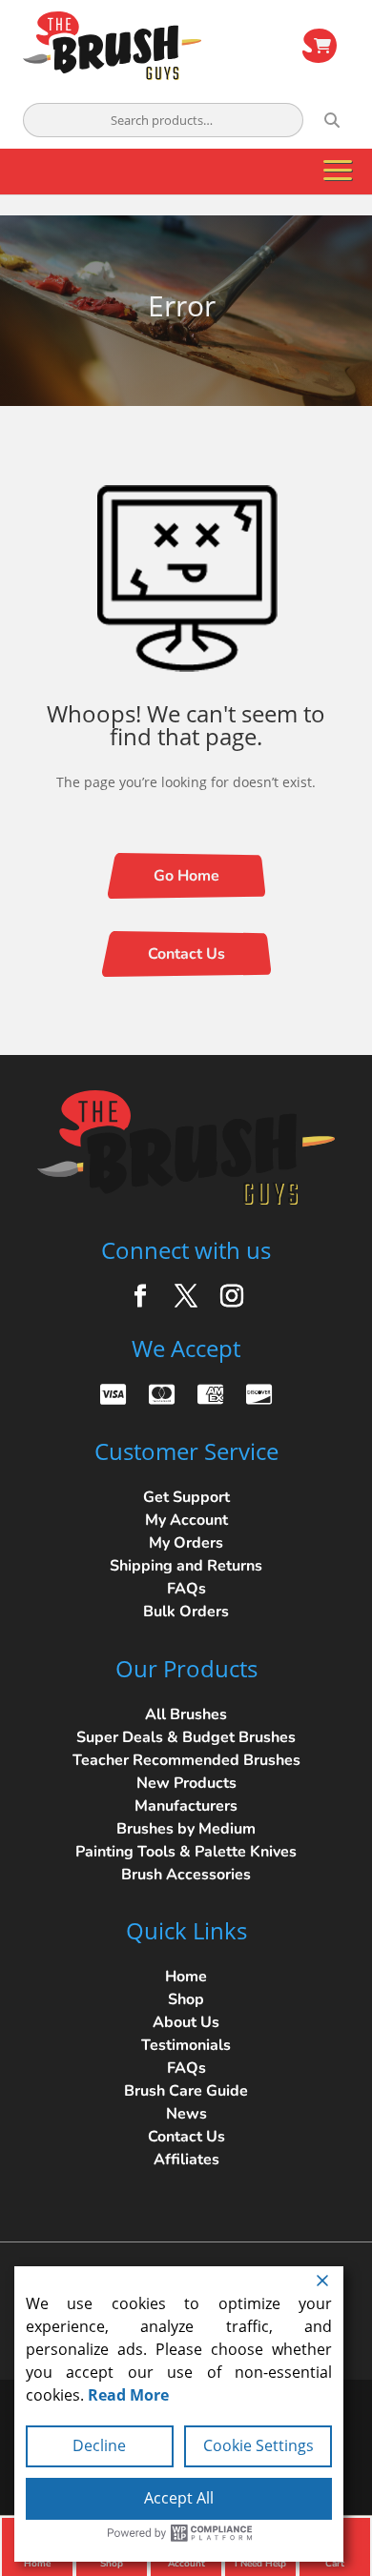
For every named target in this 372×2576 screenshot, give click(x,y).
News (186, 2114)
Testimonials (186, 2045)
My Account (186, 1520)
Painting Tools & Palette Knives (186, 1852)
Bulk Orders (186, 1612)
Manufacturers (186, 1806)
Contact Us (186, 954)
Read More (128, 2395)
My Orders (186, 1543)
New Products (186, 1783)
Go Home (186, 876)
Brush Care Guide (186, 2091)
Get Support (186, 1497)
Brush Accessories (186, 1875)
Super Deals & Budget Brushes (186, 1737)
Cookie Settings (258, 2445)
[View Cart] (320, 46)
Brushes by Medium (186, 1829)
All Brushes (186, 1714)
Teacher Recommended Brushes (186, 1760)
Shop (186, 1999)
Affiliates (186, 2160)
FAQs (186, 1589)
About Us (186, 2022)
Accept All (179, 2498)
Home (186, 1977)
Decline (99, 2445)
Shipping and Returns (186, 1566)
